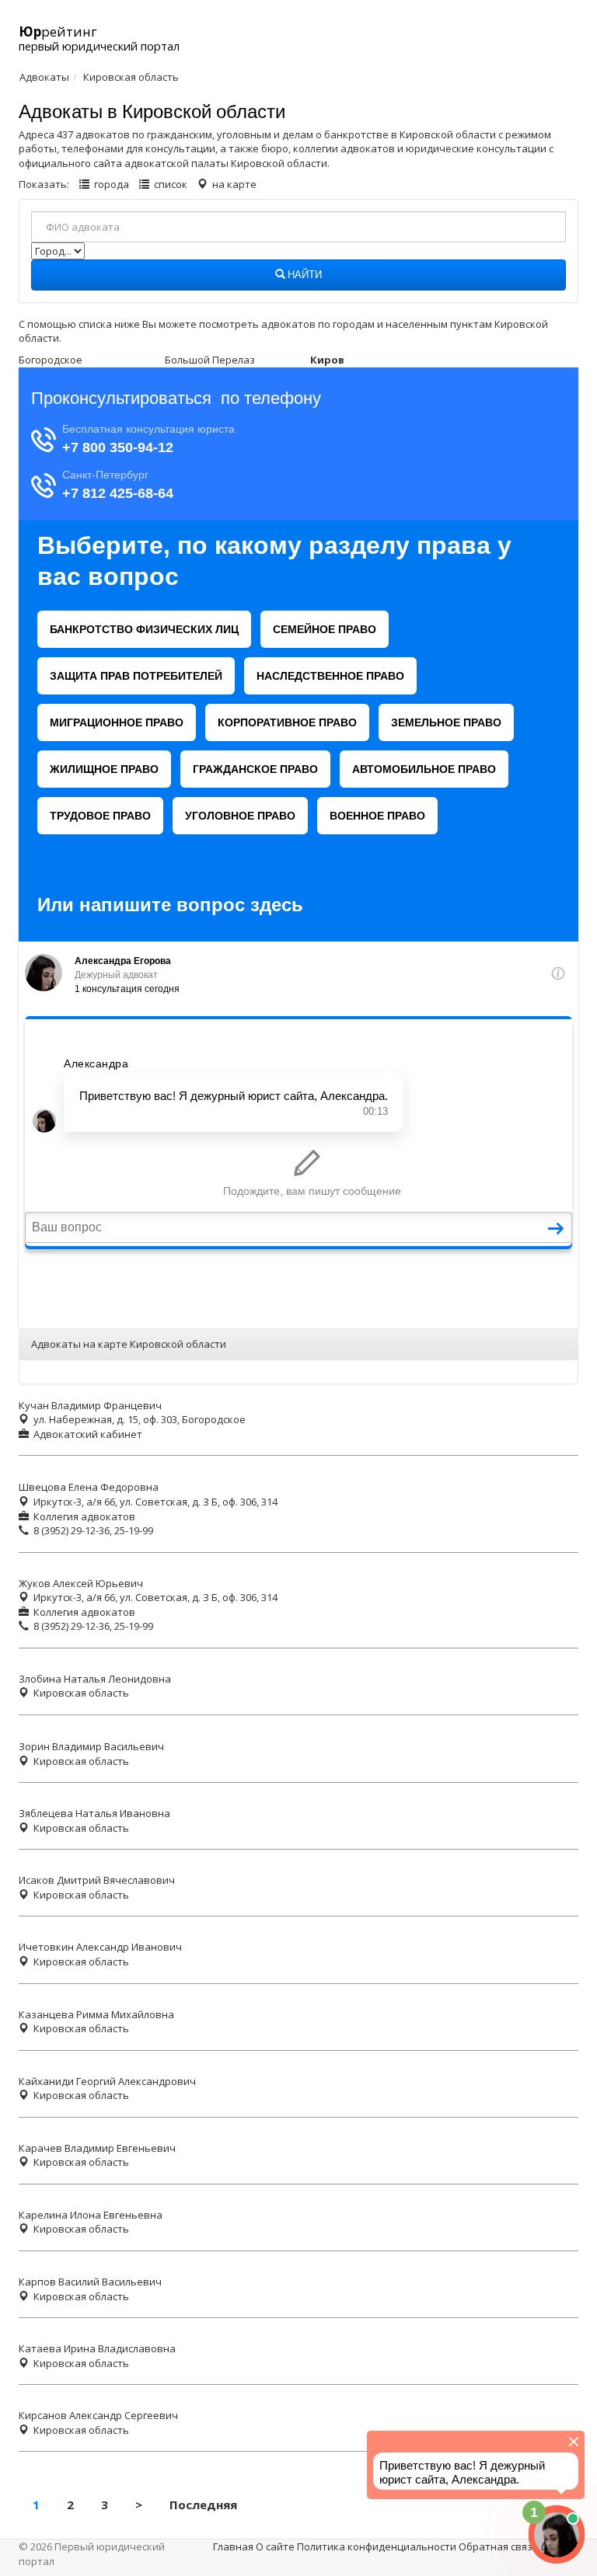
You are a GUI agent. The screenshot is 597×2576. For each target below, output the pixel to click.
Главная (233, 2546)
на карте (234, 184)
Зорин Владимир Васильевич (91, 1746)
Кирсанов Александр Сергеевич (98, 2415)
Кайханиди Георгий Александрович (107, 2081)
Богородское (51, 360)
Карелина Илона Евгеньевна (91, 2215)
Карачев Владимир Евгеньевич (97, 2148)
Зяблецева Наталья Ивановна (94, 1813)
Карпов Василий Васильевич (90, 2282)
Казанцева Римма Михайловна (96, 2014)
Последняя (203, 2505)
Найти (304, 275)
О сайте (275, 2546)
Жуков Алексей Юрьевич (81, 1583)
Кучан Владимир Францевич (90, 1405)
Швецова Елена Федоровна (89, 1487)
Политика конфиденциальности (377, 2546)
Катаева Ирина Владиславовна (97, 2348)
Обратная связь (499, 2546)
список (171, 184)
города (112, 184)
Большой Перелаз (210, 360)
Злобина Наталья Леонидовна (95, 1679)
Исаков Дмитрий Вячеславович (97, 1880)
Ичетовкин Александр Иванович (100, 1947)
